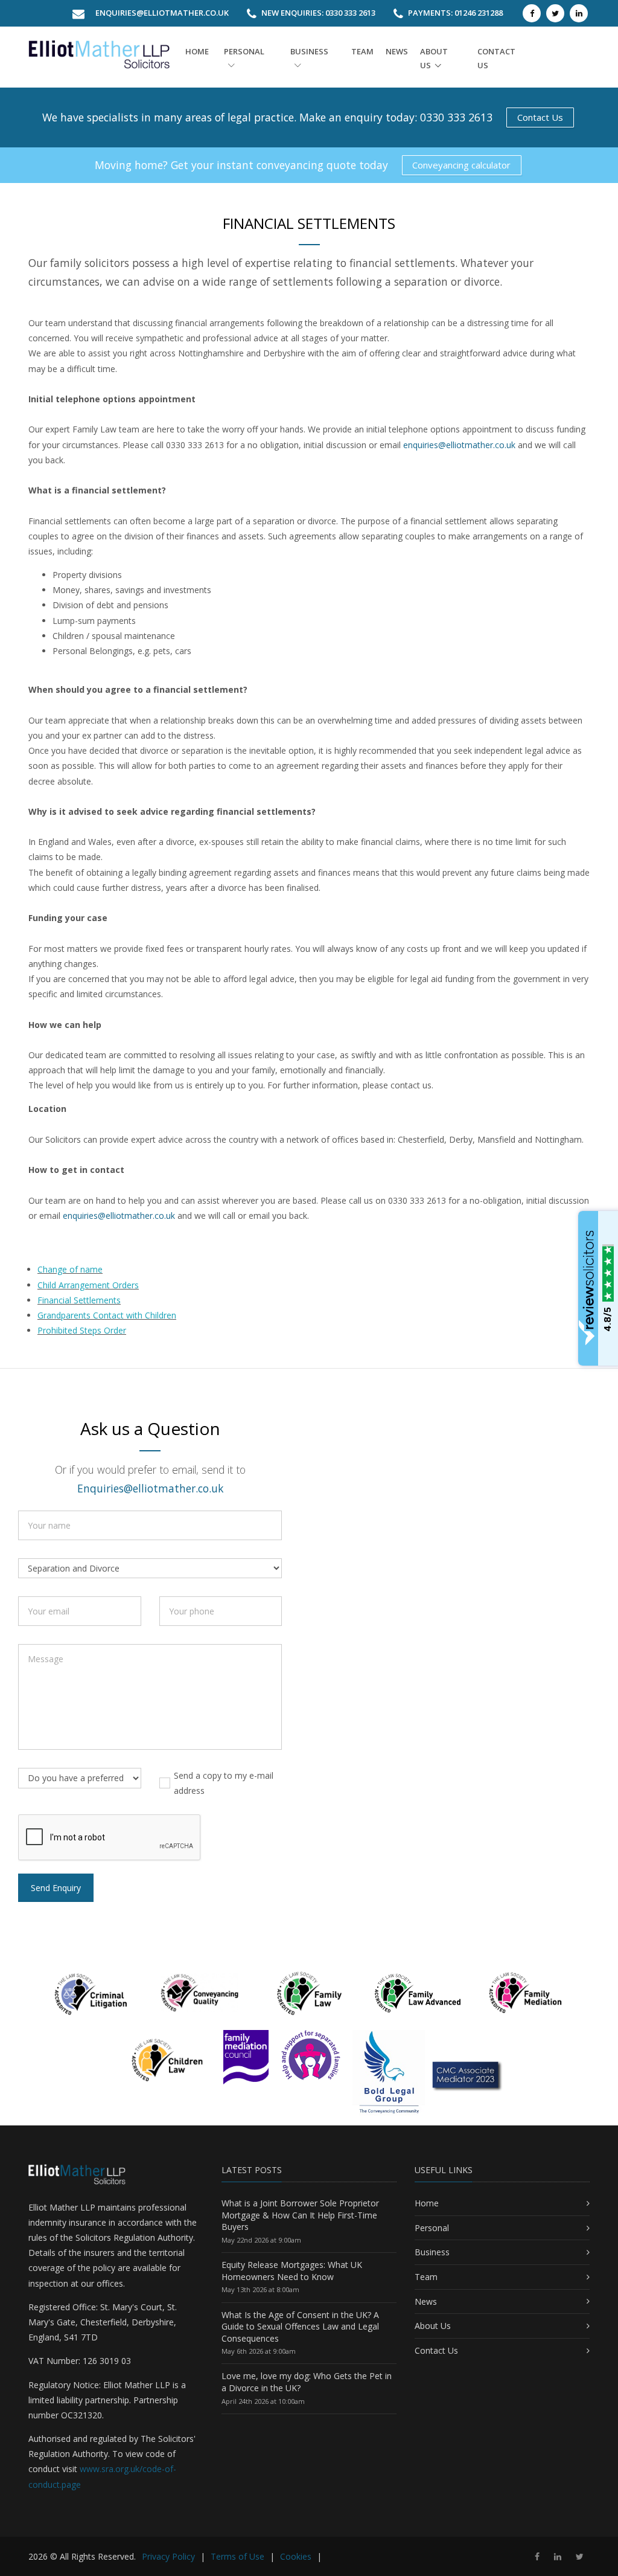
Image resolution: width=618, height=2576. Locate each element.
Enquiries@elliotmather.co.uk (162, 13)
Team (362, 51)
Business (309, 51)
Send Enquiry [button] (56, 1888)
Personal (244, 51)
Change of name (70, 1269)
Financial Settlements (79, 1300)
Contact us (496, 58)
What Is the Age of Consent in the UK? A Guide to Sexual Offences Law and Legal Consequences (300, 2327)
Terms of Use (237, 2556)
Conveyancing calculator (461, 165)
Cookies (296, 2556)
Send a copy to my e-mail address (224, 1783)
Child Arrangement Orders (88, 1285)
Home (197, 51)
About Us (433, 2326)
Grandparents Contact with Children (107, 1315)
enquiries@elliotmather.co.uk (459, 445)
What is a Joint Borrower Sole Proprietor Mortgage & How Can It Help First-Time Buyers (300, 2215)
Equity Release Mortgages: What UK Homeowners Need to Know (292, 2271)
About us (434, 58)
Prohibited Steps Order (82, 1330)
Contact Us (540, 117)
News (397, 51)
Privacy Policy (168, 2556)
